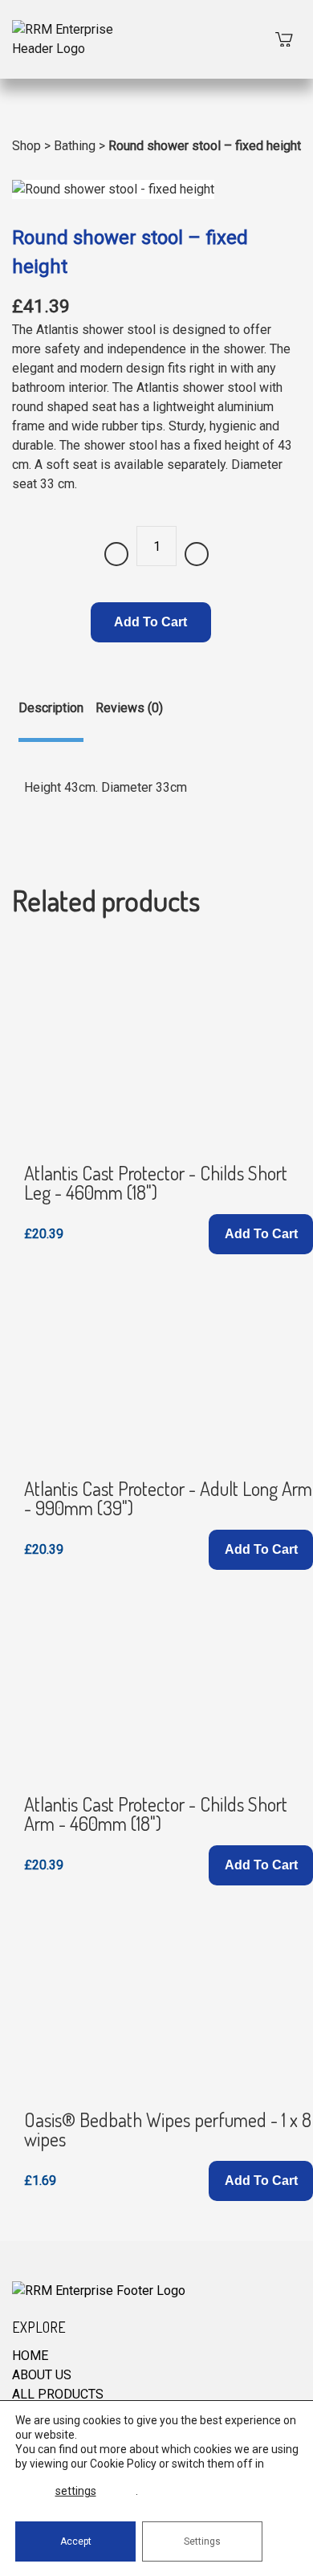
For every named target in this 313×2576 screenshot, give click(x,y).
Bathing (75, 146)
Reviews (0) (129, 708)
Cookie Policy (123, 2464)
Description (51, 708)
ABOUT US (42, 2375)
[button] (261, 1234)
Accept (76, 2541)
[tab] (51, 720)
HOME (30, 2356)
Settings (202, 2541)
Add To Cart (150, 622)
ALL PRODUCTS (58, 2394)
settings (76, 2491)
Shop (26, 146)
